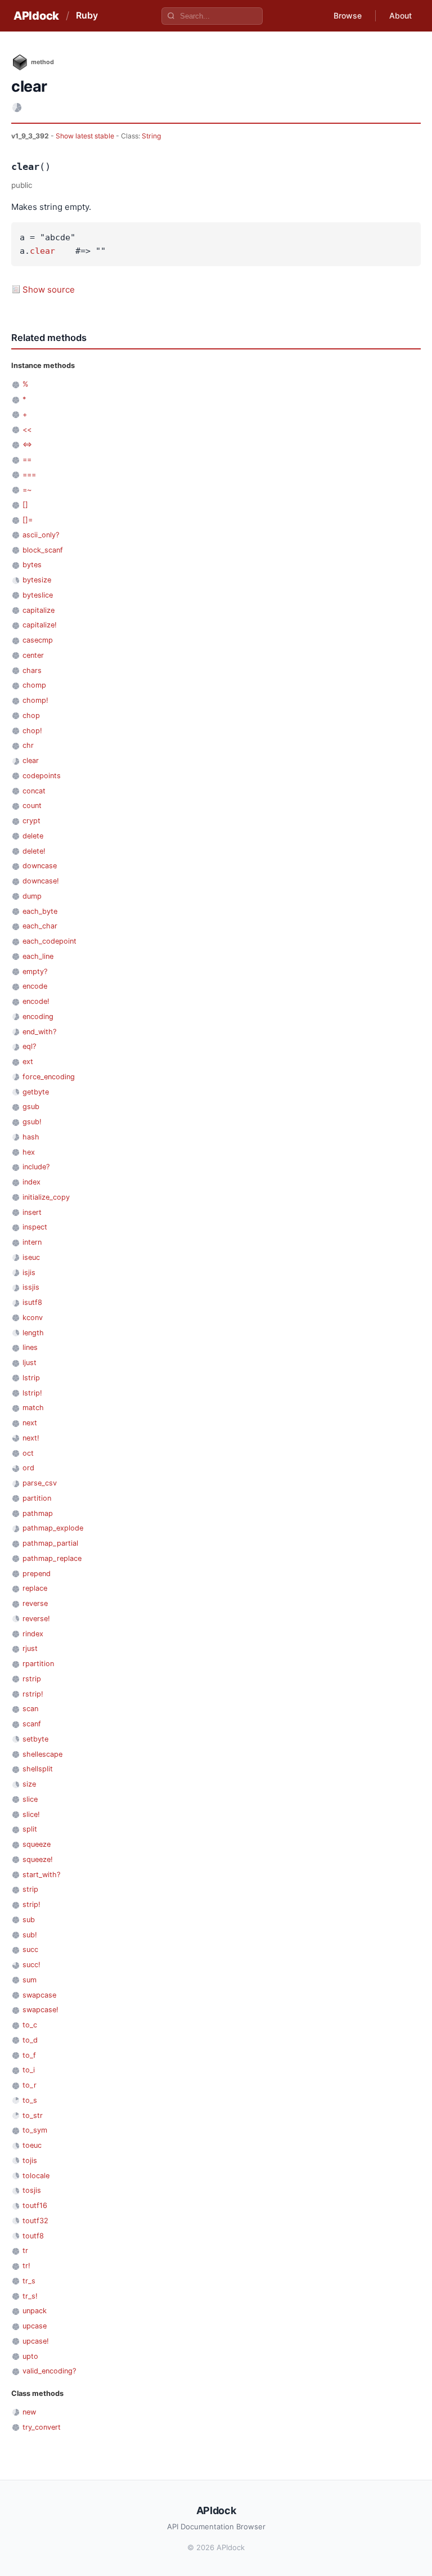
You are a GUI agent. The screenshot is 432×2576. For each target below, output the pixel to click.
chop (31, 715)
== (27, 459)
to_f (29, 2055)
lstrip (31, 1378)
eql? (29, 1046)
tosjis (32, 2190)
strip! (31, 1904)
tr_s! (30, 2296)
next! (31, 1438)
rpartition (38, 1664)
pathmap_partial (50, 1543)
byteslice (38, 595)
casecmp (38, 640)
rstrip (32, 1679)
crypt (31, 821)
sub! (30, 1935)
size (29, 1784)
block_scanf (43, 550)
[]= (28, 520)
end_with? (39, 1032)
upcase (35, 2326)
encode (35, 986)
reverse (35, 1603)
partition (37, 1498)
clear (42, 251)
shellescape (42, 1754)
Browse (348, 15)
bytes (32, 565)
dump (32, 896)
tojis (30, 2160)
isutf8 (32, 1302)
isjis (29, 1273)
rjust (30, 1648)
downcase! (41, 881)
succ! (31, 1965)
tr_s (29, 2281)
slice (30, 1799)
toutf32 (35, 2221)
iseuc (31, 1257)
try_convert (42, 2427)
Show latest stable (86, 136)
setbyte (35, 1739)
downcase (40, 866)
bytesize (37, 580)
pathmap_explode (53, 1528)
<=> (27, 444)
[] (25, 504)
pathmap (38, 1513)
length (33, 1333)
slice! (31, 1814)
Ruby (87, 15)
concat (34, 791)
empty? (35, 971)
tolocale (36, 2176)
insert (32, 1212)
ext (28, 1062)
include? (36, 1167)
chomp (34, 685)
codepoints (42, 776)
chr (28, 745)
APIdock (36, 16)
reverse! (36, 1619)
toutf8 (33, 2236)
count (32, 805)
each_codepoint (49, 941)
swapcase (39, 1995)
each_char (40, 926)
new (29, 2412)
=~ (27, 490)
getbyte (36, 1092)
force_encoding (49, 1077)
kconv (33, 1318)
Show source (49, 290)
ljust (30, 1363)
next (30, 1423)
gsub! (32, 1122)
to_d (30, 2040)
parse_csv (40, 1483)
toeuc (32, 2145)
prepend (37, 1574)
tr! (26, 2266)
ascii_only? (41, 535)
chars (32, 670)
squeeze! (38, 1859)
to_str (33, 2115)
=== (29, 475)
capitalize (39, 610)
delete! (34, 851)
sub (29, 1920)
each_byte (40, 911)
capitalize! (40, 625)
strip (30, 1889)
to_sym (35, 2130)
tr (25, 2250)
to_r (30, 2085)
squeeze (37, 1844)
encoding (38, 1017)
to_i (29, 2070)
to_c (30, 2025)
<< (27, 430)
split (30, 1829)
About (400, 15)
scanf (32, 1724)
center (33, 655)
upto (30, 2356)
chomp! (35, 700)
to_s (30, 2100)
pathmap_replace (52, 1558)
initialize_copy (46, 1197)
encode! (36, 1001)
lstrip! (32, 1393)
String (151, 136)
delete (33, 836)
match (33, 1408)
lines (30, 1347)
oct (28, 1453)
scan (30, 1709)
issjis (31, 1287)
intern (32, 1242)
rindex (33, 1634)
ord (28, 1468)
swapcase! (40, 2010)
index (31, 1182)
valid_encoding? (49, 2371)
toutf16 (35, 2205)
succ (30, 1949)
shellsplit (38, 1769)
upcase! (36, 2341)
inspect (35, 1227)
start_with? (41, 1875)
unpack (35, 2311)
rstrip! (33, 1694)
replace (35, 1588)
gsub (31, 1107)
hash (31, 1137)
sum (30, 1980)
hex (29, 1152)
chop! (32, 731)
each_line (38, 956)
